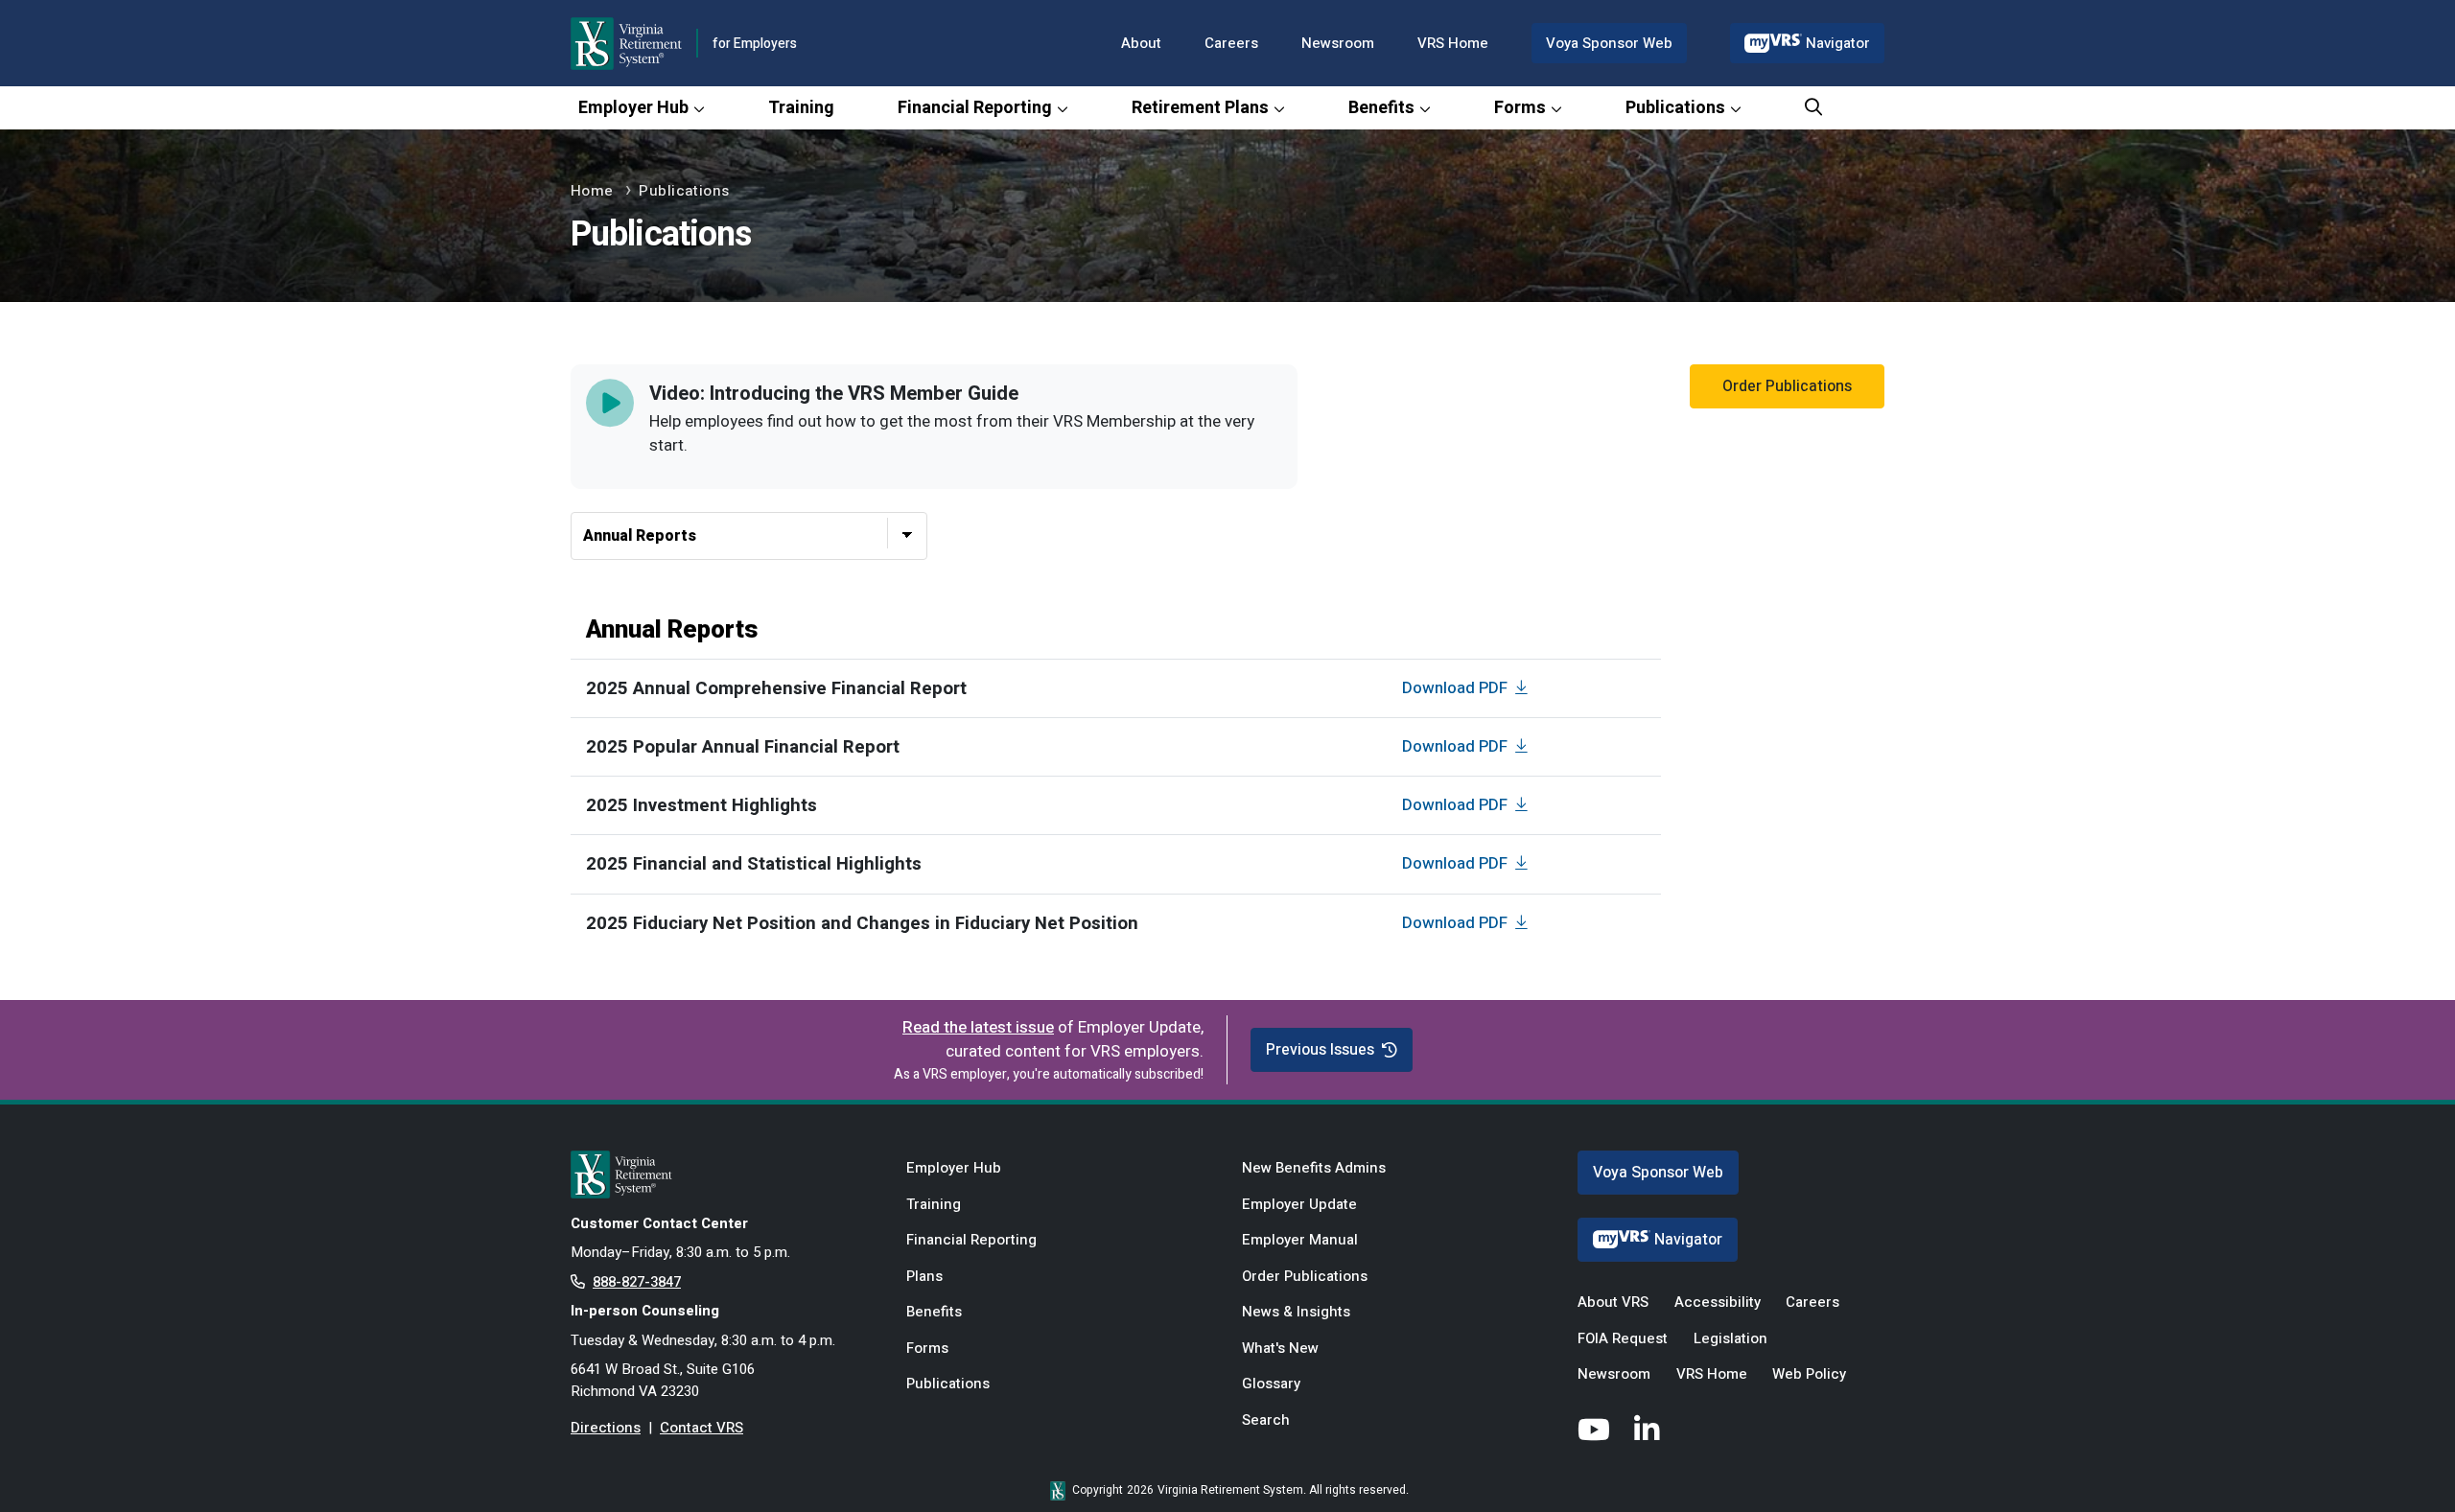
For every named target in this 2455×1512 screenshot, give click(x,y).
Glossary (1271, 1384)
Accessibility (1718, 1302)
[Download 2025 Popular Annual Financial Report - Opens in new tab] (1524, 746)
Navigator (1838, 43)
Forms (1520, 108)
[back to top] (2402, 1459)
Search (1266, 1420)
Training (801, 108)
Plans (924, 1276)
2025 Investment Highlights (701, 805)
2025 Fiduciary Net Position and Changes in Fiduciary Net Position (862, 923)
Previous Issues (1320, 1050)
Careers (1231, 43)
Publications (1675, 108)
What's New (1280, 1348)
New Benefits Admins (1314, 1168)
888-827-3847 (637, 1282)
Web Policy (1809, 1374)
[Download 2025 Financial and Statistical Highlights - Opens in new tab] (1524, 863)
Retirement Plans (1200, 108)
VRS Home (1453, 43)
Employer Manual (1300, 1240)
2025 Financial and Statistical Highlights (754, 864)
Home (592, 191)
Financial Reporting (975, 108)
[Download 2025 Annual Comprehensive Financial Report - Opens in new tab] (1524, 688)
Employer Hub (633, 108)
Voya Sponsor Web (1609, 43)
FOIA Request (1623, 1338)
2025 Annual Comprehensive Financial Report (776, 688)
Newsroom (1338, 43)
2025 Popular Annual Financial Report (743, 747)
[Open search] (1813, 108)
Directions (606, 1428)
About (1141, 43)
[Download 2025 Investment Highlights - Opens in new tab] (1524, 805)
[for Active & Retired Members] (724, 1175)
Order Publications (1787, 386)
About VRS (1613, 1302)
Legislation (1730, 1338)
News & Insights (1296, 1312)
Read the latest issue (978, 1027)
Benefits (1381, 108)
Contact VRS (701, 1428)
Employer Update (1299, 1204)
